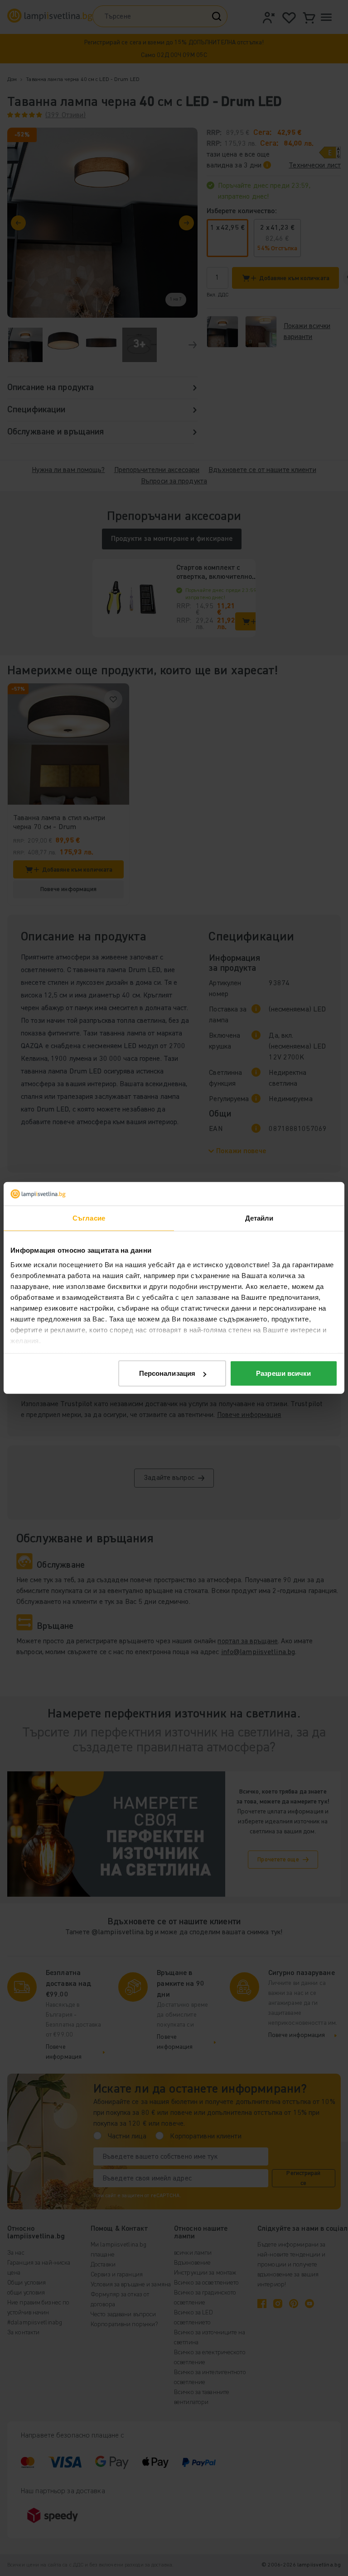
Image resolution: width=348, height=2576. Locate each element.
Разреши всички (283, 1373)
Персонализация (167, 1373)
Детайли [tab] (259, 1218)
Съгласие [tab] (89, 1218)
